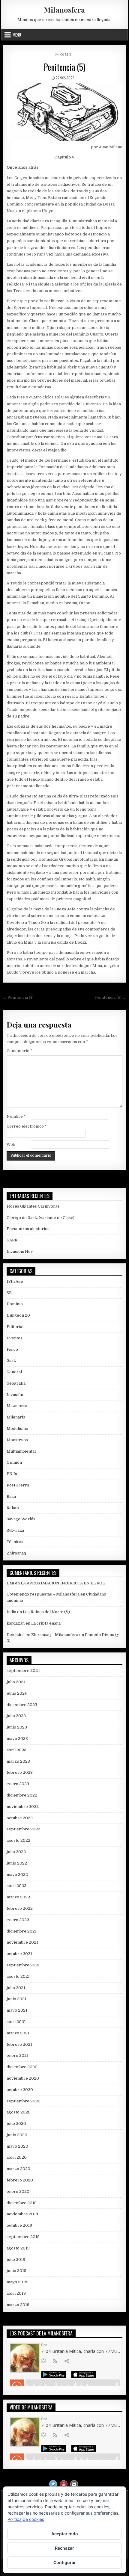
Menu (17, 35)
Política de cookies (26, 2519)
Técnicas (15, 1542)
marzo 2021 (18, 2033)
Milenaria (16, 1417)
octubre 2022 (20, 1818)
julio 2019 (16, 2260)
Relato (65, 54)
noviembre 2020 (23, 2078)
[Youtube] (64, 2484)
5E (9, 1293)
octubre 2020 (20, 2090)
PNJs (12, 1474)
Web (11, 1145)
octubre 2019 (19, 2225)
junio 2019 (16, 2271)
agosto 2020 (19, 2112)
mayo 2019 (17, 2282)
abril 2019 (16, 2293)
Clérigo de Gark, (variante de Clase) (40, 1218)
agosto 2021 (18, 1976)
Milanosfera (64, 10)
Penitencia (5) (64, 67)
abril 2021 (16, 2022)
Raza (11, 1497)
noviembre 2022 (23, 1807)
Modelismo (17, 1428)
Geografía (16, 1383)
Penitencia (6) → (111, 997)
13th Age (15, 1281)
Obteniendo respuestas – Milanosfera (43, 1594)
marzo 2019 (18, 2305)
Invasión (15, 1395)
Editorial (15, 1327)
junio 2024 (17, 1693)
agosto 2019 (18, 2248)
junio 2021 (16, 1999)
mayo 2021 (17, 2010)
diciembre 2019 (22, 2203)
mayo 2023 (17, 1739)
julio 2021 (16, 1988)
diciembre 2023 (22, 1705)
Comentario (19, 1051)
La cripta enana (46, 1623)
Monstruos (17, 1440)
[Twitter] (53, 2484)
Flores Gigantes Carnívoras (33, 1206)
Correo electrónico (27, 1126)
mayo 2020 (17, 2146)
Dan (10, 1583)
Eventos (15, 1338)
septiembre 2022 (23, 1829)
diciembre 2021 (22, 1931)
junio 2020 (17, 2135)
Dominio (15, 1304)
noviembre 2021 (22, 1942)
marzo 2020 (18, 2169)
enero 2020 (18, 2192)
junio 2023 (17, 1727)
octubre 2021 (19, 1954)
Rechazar (64, 2548)
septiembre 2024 (23, 1671)
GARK (12, 1240)
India (11, 1612)
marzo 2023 (18, 1761)
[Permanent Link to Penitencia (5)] (64, 112)
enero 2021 (18, 2055)
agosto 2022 (18, 1840)
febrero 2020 (20, 2180)
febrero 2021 (19, 2044)
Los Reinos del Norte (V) (46, 1612)
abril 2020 (17, 2157)
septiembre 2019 (23, 2237)
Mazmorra (17, 1406)
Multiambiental (21, 1451)
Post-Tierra (18, 1485)
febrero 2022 (20, 1908)
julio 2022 (16, 1852)
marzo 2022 (18, 1897)
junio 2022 (17, 1863)
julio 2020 (16, 2123)
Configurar (65, 2562)
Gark (11, 1360)
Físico (12, 1349)
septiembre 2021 (23, 1965)
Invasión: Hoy (20, 1251)
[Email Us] (74, 2484)
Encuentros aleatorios (28, 1229)
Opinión (14, 1462)
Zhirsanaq (16, 1553)
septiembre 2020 (24, 2101)
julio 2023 (16, 1716)
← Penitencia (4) (18, 997)
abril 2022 (16, 1886)
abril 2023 (16, 1750)
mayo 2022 (17, 1875)
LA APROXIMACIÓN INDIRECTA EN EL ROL (63, 1583)
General (14, 1372)
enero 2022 (18, 1920)
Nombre (16, 1116)
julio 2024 (16, 1682)
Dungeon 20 (18, 1315)
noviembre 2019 (22, 2214)
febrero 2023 (20, 1772)
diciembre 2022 (22, 1795)
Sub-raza (15, 1530)
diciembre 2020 (22, 2067)
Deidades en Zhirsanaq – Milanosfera (42, 1635)
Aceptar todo (65, 2534)
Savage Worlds (21, 1519)
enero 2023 (18, 1784)
